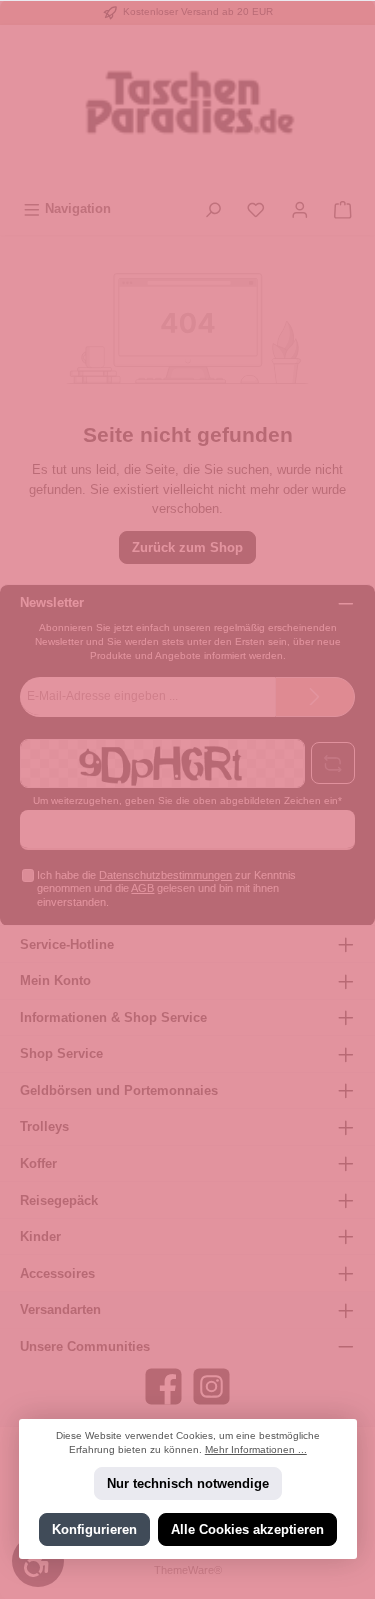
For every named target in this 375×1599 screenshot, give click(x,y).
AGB (142, 888)
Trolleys (44, 1126)
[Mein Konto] (300, 208)
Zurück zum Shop (187, 547)
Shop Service (61, 1053)
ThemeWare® (188, 1570)
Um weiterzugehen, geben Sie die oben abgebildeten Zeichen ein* (187, 800)
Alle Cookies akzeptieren (247, 1529)
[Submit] (315, 697)
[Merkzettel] (256, 208)
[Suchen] (213, 208)
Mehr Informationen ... (256, 1449)
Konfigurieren (93, 1529)
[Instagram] (211, 1386)
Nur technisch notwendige (188, 1483)
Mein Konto (55, 980)
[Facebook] (163, 1386)
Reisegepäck (59, 1200)
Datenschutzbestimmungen (165, 875)
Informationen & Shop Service (113, 1017)
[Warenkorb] (343, 208)
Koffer (38, 1163)
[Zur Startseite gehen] (187, 108)
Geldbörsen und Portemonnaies (119, 1090)
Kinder (40, 1236)
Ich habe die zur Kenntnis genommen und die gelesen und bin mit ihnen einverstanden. (166, 888)
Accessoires (57, 1273)
